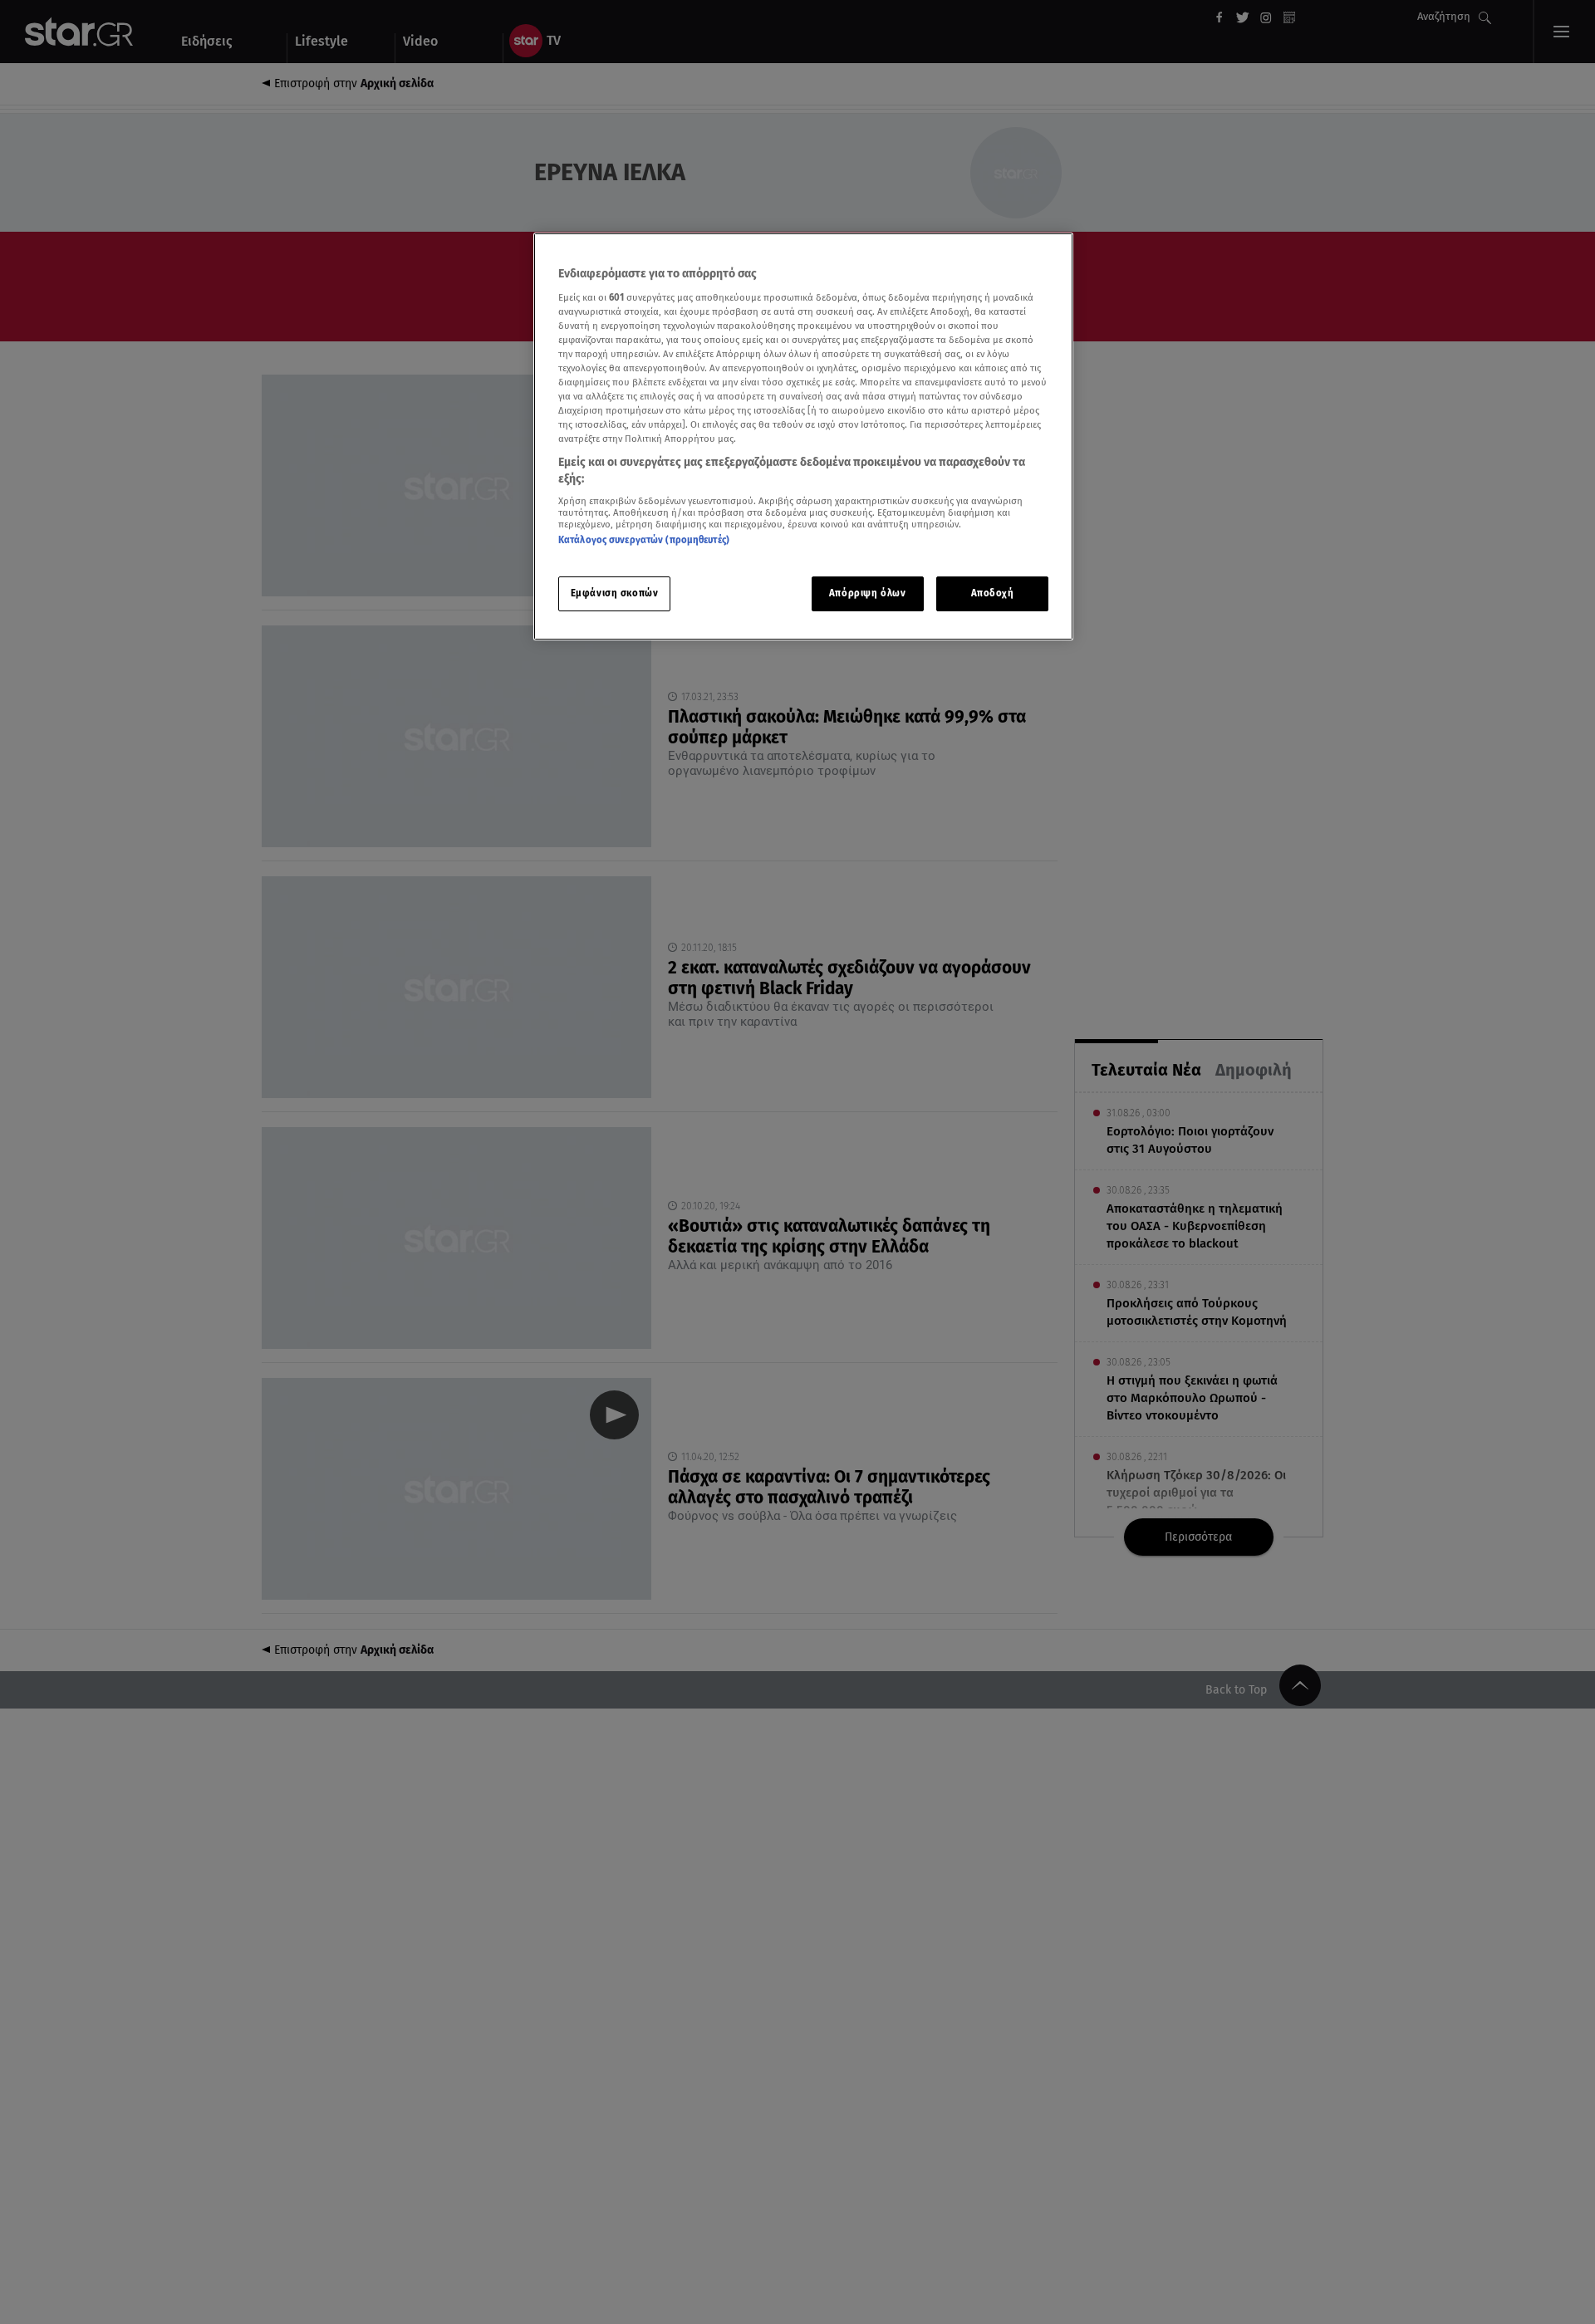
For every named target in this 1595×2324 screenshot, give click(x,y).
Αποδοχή (993, 593)
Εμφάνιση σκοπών (615, 593)
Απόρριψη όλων (867, 593)
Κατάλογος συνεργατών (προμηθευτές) (644, 540)
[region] (803, 436)
